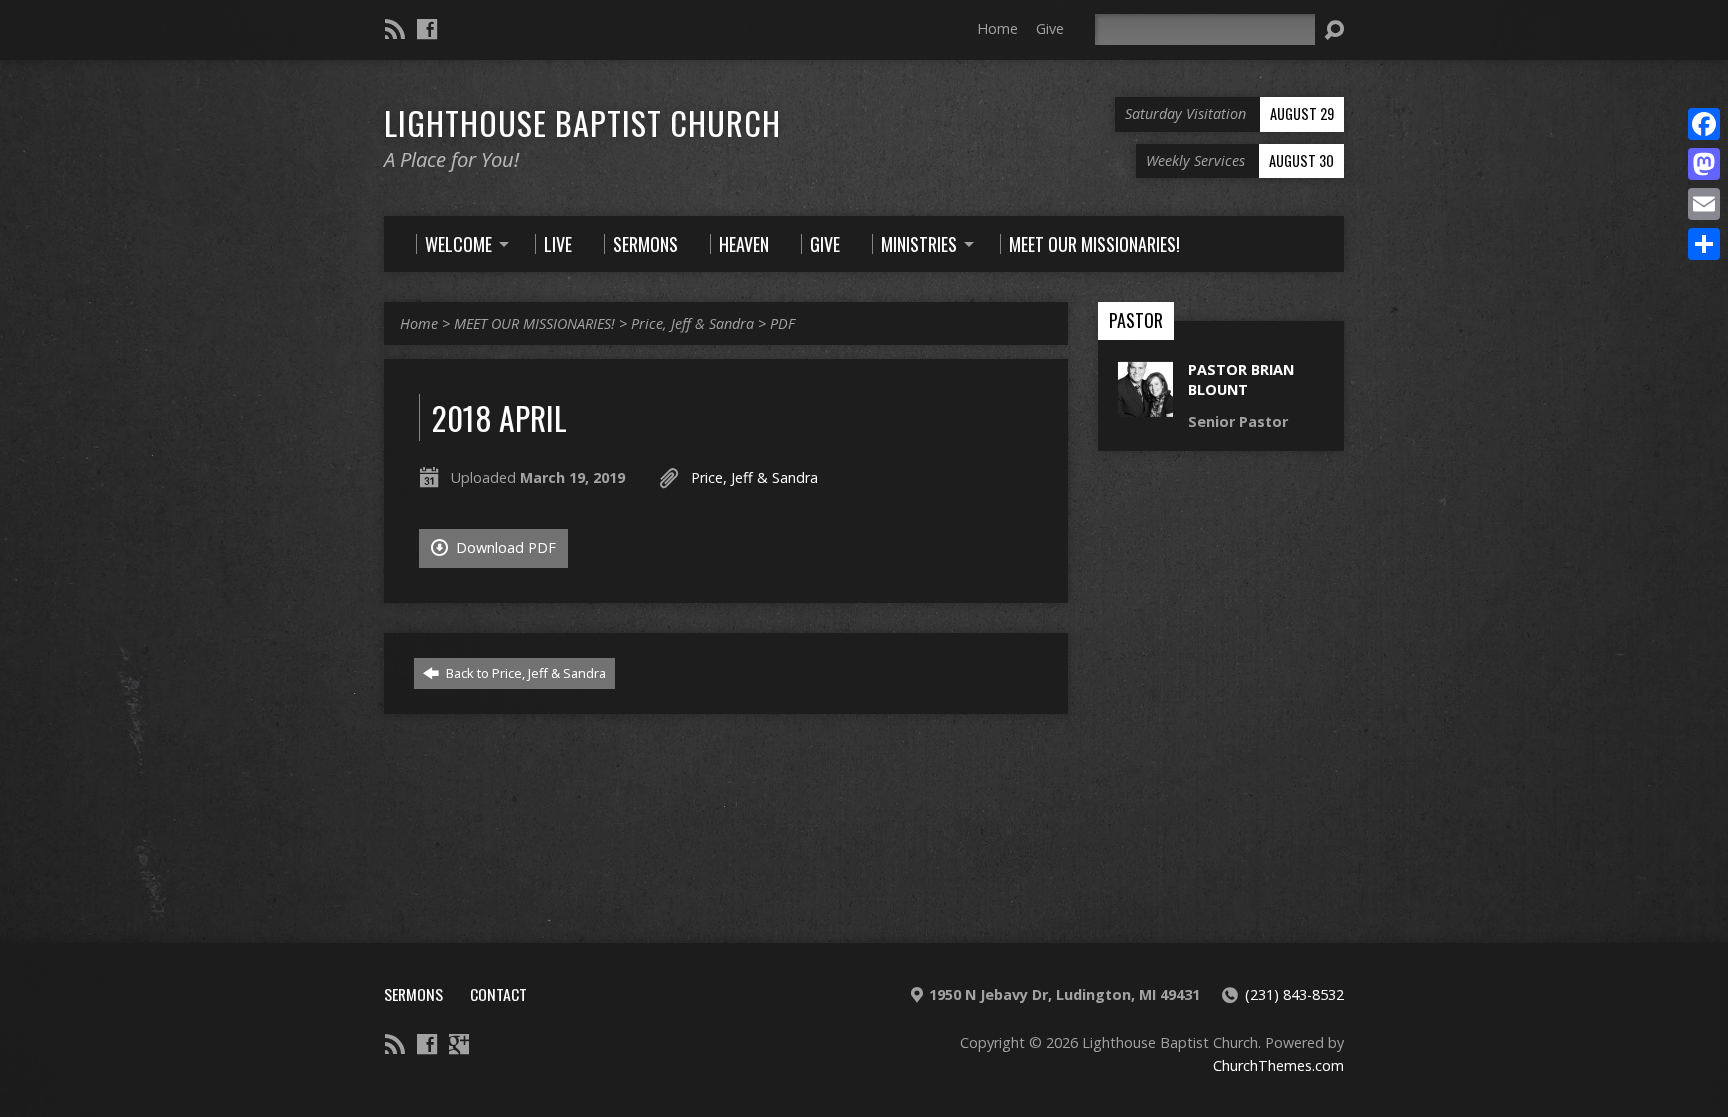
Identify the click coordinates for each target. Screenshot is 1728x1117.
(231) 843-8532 (1294, 994)
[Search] (1334, 30)
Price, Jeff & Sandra (692, 323)
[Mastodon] (1704, 164)
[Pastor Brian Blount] (1145, 406)
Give (1050, 28)
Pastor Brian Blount (1241, 379)
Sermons (413, 994)
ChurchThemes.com (1278, 1065)
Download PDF (504, 547)
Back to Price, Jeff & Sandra (524, 673)
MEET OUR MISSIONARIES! (534, 323)
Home (997, 28)
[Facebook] (427, 29)
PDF (782, 323)
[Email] (1704, 204)
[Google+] (459, 1044)
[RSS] (395, 29)
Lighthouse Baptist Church (582, 122)
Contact (498, 994)
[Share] (1704, 244)
